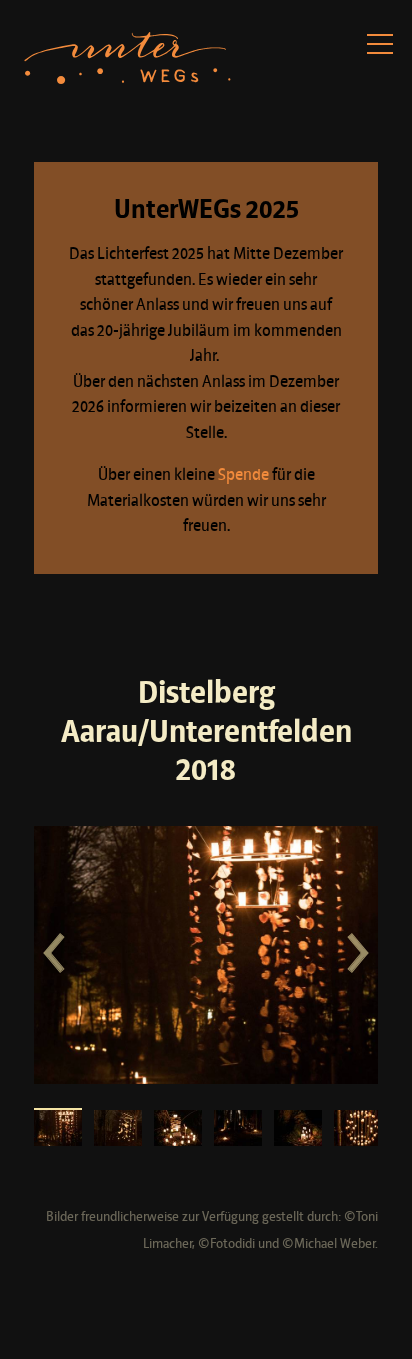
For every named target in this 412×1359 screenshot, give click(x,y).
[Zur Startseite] (128, 59)
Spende (243, 475)
